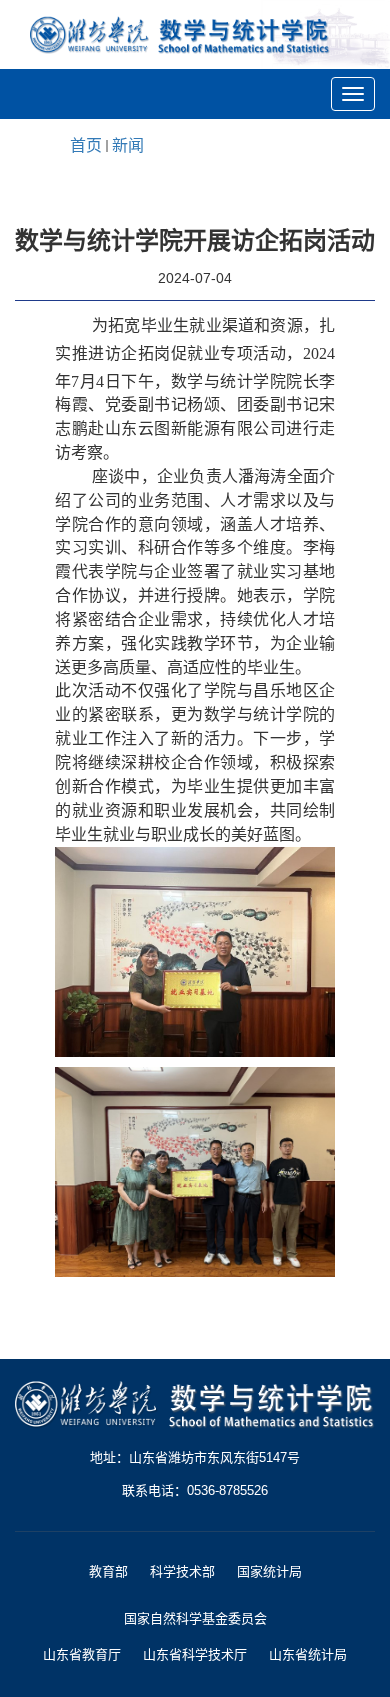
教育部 (108, 1571)
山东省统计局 (308, 1654)
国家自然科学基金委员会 (195, 1618)
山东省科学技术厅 (195, 1654)
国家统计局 (269, 1571)
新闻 (128, 145)
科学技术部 (182, 1571)
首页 (86, 145)
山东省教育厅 (82, 1654)
